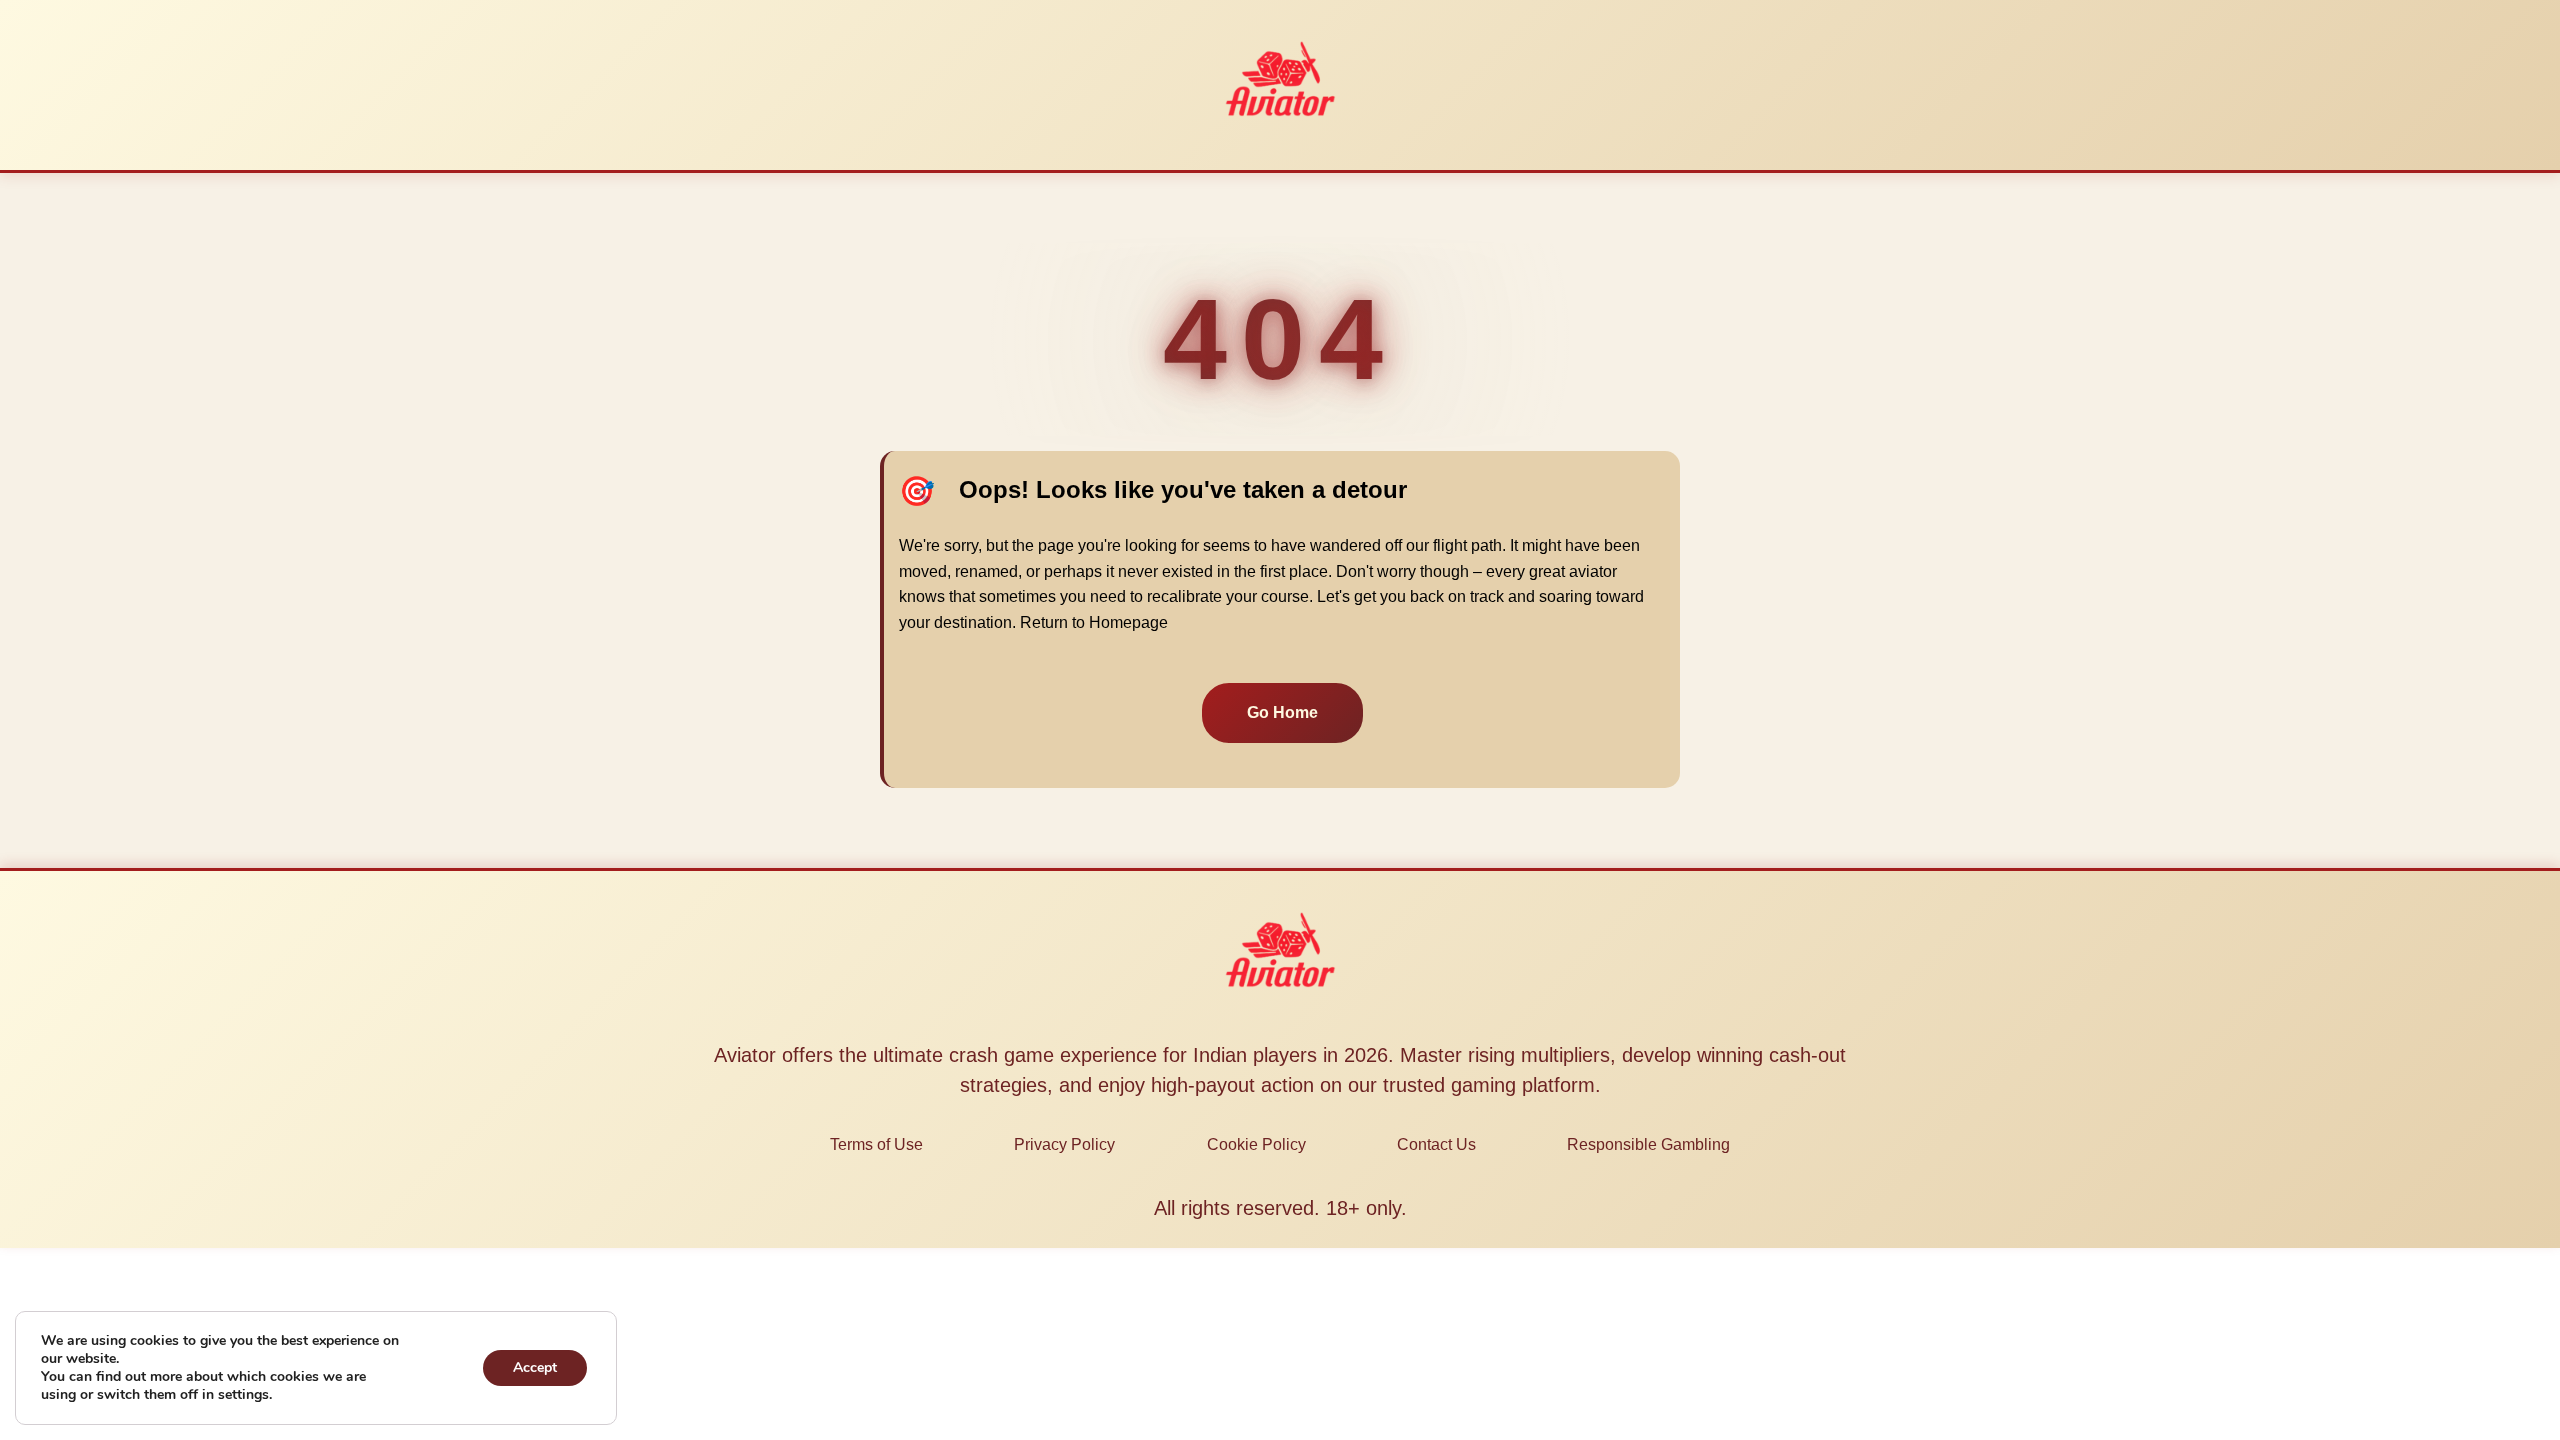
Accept (535, 1367)
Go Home (1282, 712)
